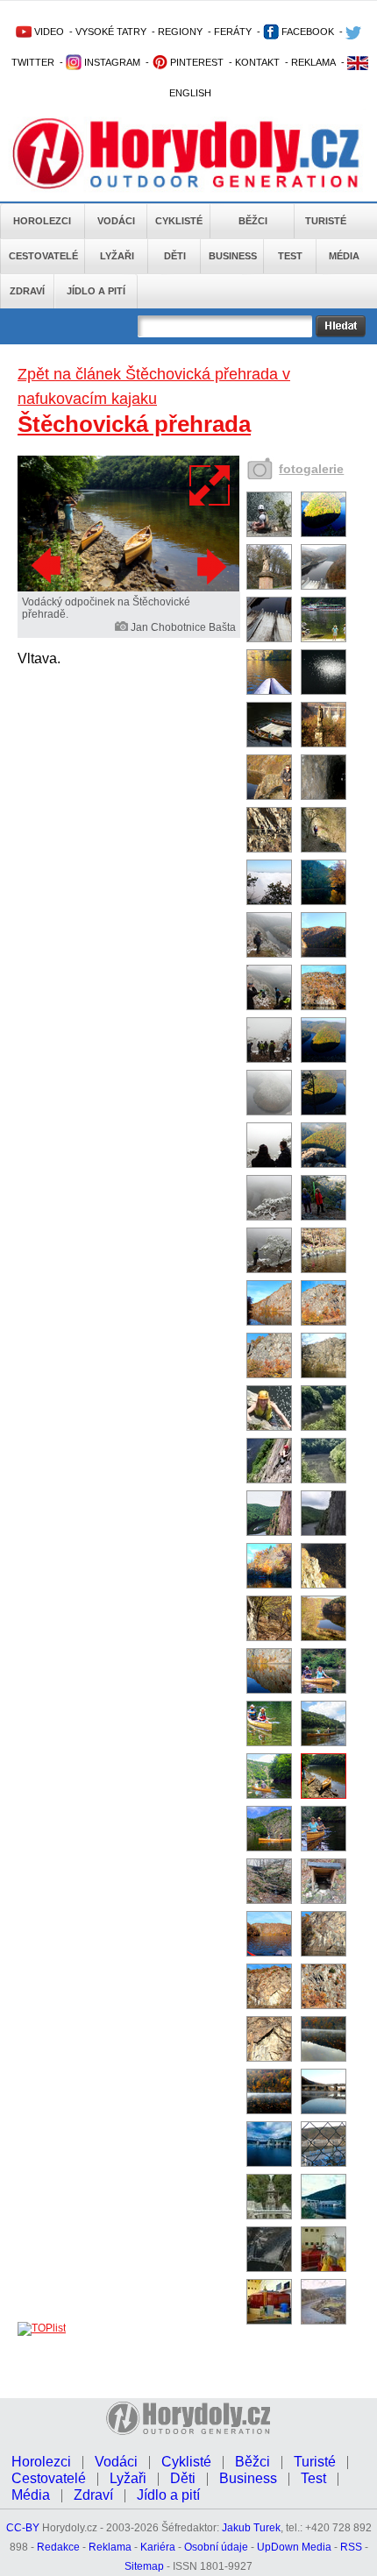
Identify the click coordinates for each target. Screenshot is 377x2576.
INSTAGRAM (111, 62)
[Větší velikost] (210, 485)
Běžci (253, 221)
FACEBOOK (306, 32)
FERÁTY (233, 32)
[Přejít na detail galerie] (128, 588)
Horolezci (42, 221)
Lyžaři (117, 256)
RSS (351, 2547)
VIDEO (48, 32)
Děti (175, 256)
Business (233, 256)
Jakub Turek (251, 2528)
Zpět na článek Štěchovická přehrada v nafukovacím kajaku (154, 386)
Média (344, 256)
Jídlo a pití (96, 291)
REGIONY (180, 32)
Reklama (110, 2547)
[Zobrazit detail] (269, 534)
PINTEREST (196, 62)
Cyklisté (179, 221)
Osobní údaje (216, 2547)
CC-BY (23, 2528)
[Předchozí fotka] (48, 566)
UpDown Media (294, 2547)
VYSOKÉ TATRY (111, 32)
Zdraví (27, 291)
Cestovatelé (43, 256)
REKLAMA (313, 62)
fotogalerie (311, 469)
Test (290, 256)
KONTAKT (257, 62)
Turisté (326, 221)
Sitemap (144, 2566)
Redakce (58, 2547)
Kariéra (158, 2547)
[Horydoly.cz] (186, 157)
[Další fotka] (210, 566)
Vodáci (116, 221)
